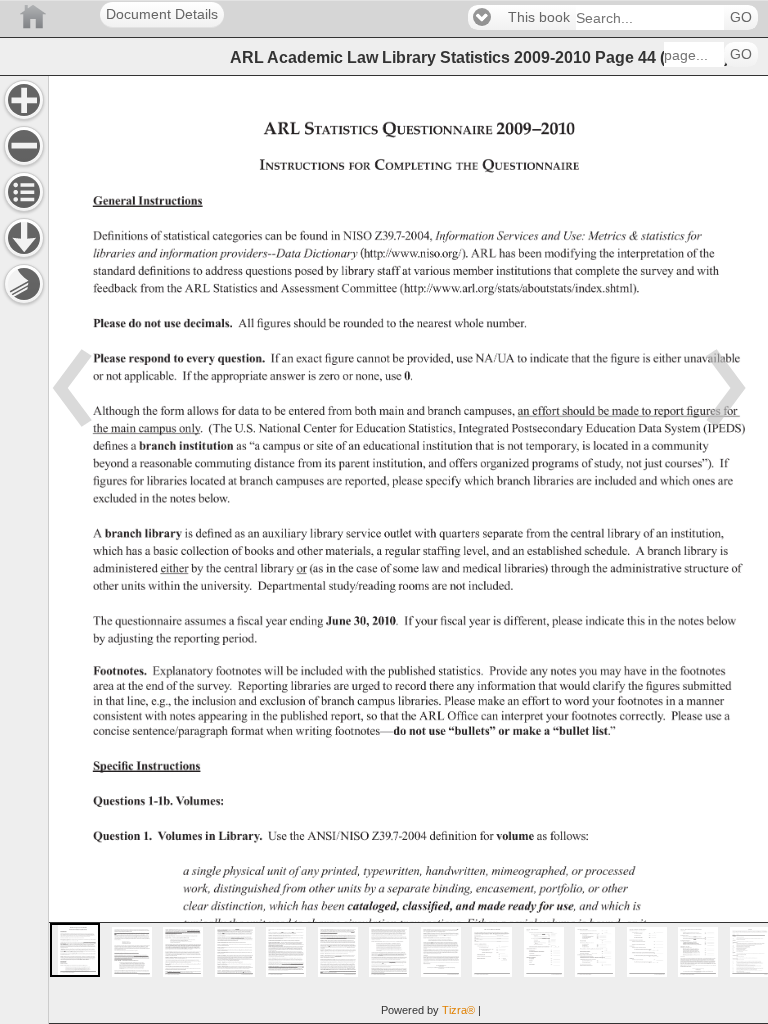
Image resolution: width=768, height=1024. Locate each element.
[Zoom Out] (24, 146)
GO (741, 17)
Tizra (458, 1010)
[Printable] (24, 284)
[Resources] (24, 238)
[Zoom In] (24, 100)
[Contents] (24, 192)
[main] (408, 549)
